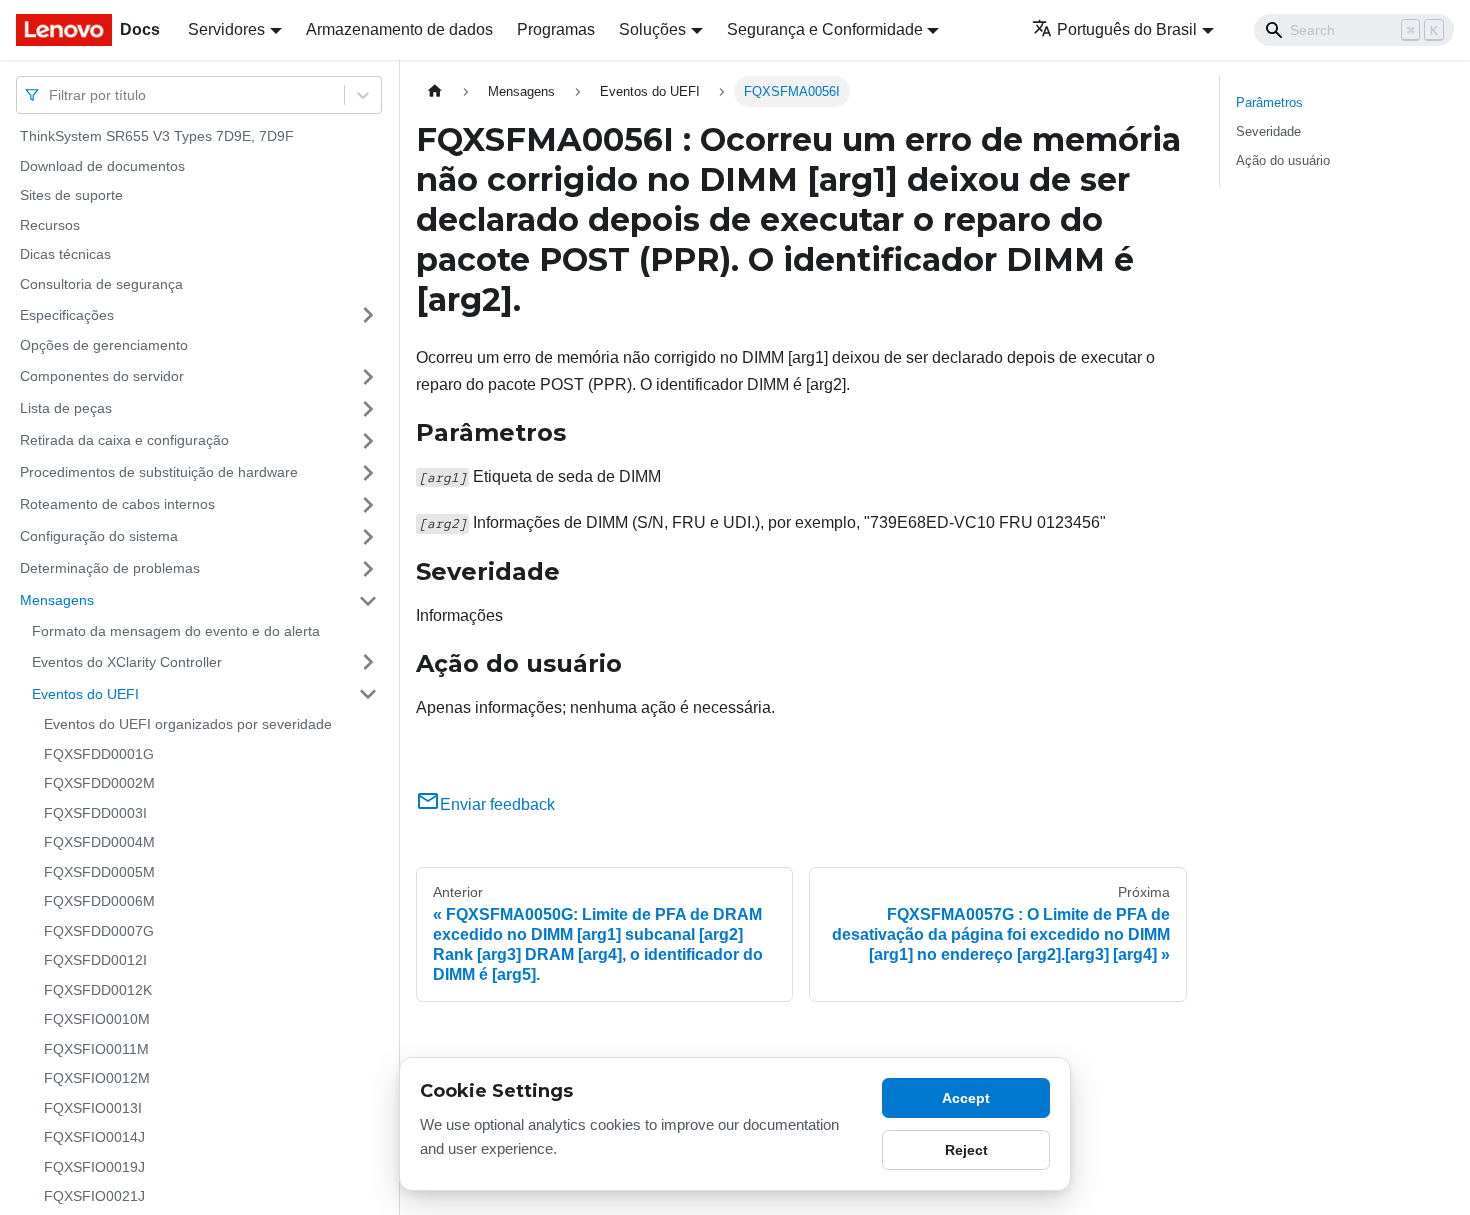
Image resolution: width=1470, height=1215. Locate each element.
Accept (966, 1098)
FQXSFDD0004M (99, 842)
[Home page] (435, 91)
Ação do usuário (1283, 160)
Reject (966, 1150)
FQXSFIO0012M (97, 1078)
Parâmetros (1269, 102)
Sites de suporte (71, 195)
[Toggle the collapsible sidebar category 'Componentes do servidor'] (368, 377)
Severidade (1268, 131)
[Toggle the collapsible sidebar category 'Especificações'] (368, 315)
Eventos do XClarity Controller (127, 661)
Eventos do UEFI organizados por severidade (188, 724)
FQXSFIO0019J (94, 1167)
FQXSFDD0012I (95, 960)
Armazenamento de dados (399, 29)
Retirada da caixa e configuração (124, 440)
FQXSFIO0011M (96, 1049)
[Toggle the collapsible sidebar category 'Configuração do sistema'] (368, 537)
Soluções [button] (652, 29)
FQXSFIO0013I (93, 1108)
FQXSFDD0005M (99, 872)
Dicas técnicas (65, 254)
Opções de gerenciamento (104, 345)
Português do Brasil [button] (1127, 29)
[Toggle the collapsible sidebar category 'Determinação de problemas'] (368, 569)
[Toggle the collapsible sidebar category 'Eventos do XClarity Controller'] (368, 662)
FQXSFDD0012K (98, 990)
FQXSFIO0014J (94, 1137)
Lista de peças (66, 408)
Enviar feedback (497, 804)
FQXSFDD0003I (95, 813)
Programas (556, 29)
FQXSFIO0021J (94, 1196)
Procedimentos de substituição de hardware (159, 472)
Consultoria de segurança (101, 284)
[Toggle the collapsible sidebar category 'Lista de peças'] (368, 409)
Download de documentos (102, 166)
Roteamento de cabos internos (117, 504)
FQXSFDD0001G (99, 754)
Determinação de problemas (110, 568)
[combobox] (51, 94)
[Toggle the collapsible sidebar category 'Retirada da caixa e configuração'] (368, 441)
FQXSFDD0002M (99, 783)
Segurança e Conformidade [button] (825, 29)
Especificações (67, 314)
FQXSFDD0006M (99, 901)
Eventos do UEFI (85, 693)
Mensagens (57, 600)
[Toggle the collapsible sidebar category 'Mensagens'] (368, 601)
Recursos (50, 225)
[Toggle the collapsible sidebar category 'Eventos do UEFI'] (368, 694)
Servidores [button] (226, 29)
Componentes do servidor (102, 376)
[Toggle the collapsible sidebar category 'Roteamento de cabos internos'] (368, 505)
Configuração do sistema (99, 536)
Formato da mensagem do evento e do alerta (176, 631)
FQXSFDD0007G (99, 931)
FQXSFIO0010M (97, 1019)
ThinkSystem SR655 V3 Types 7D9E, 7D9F (157, 136)
